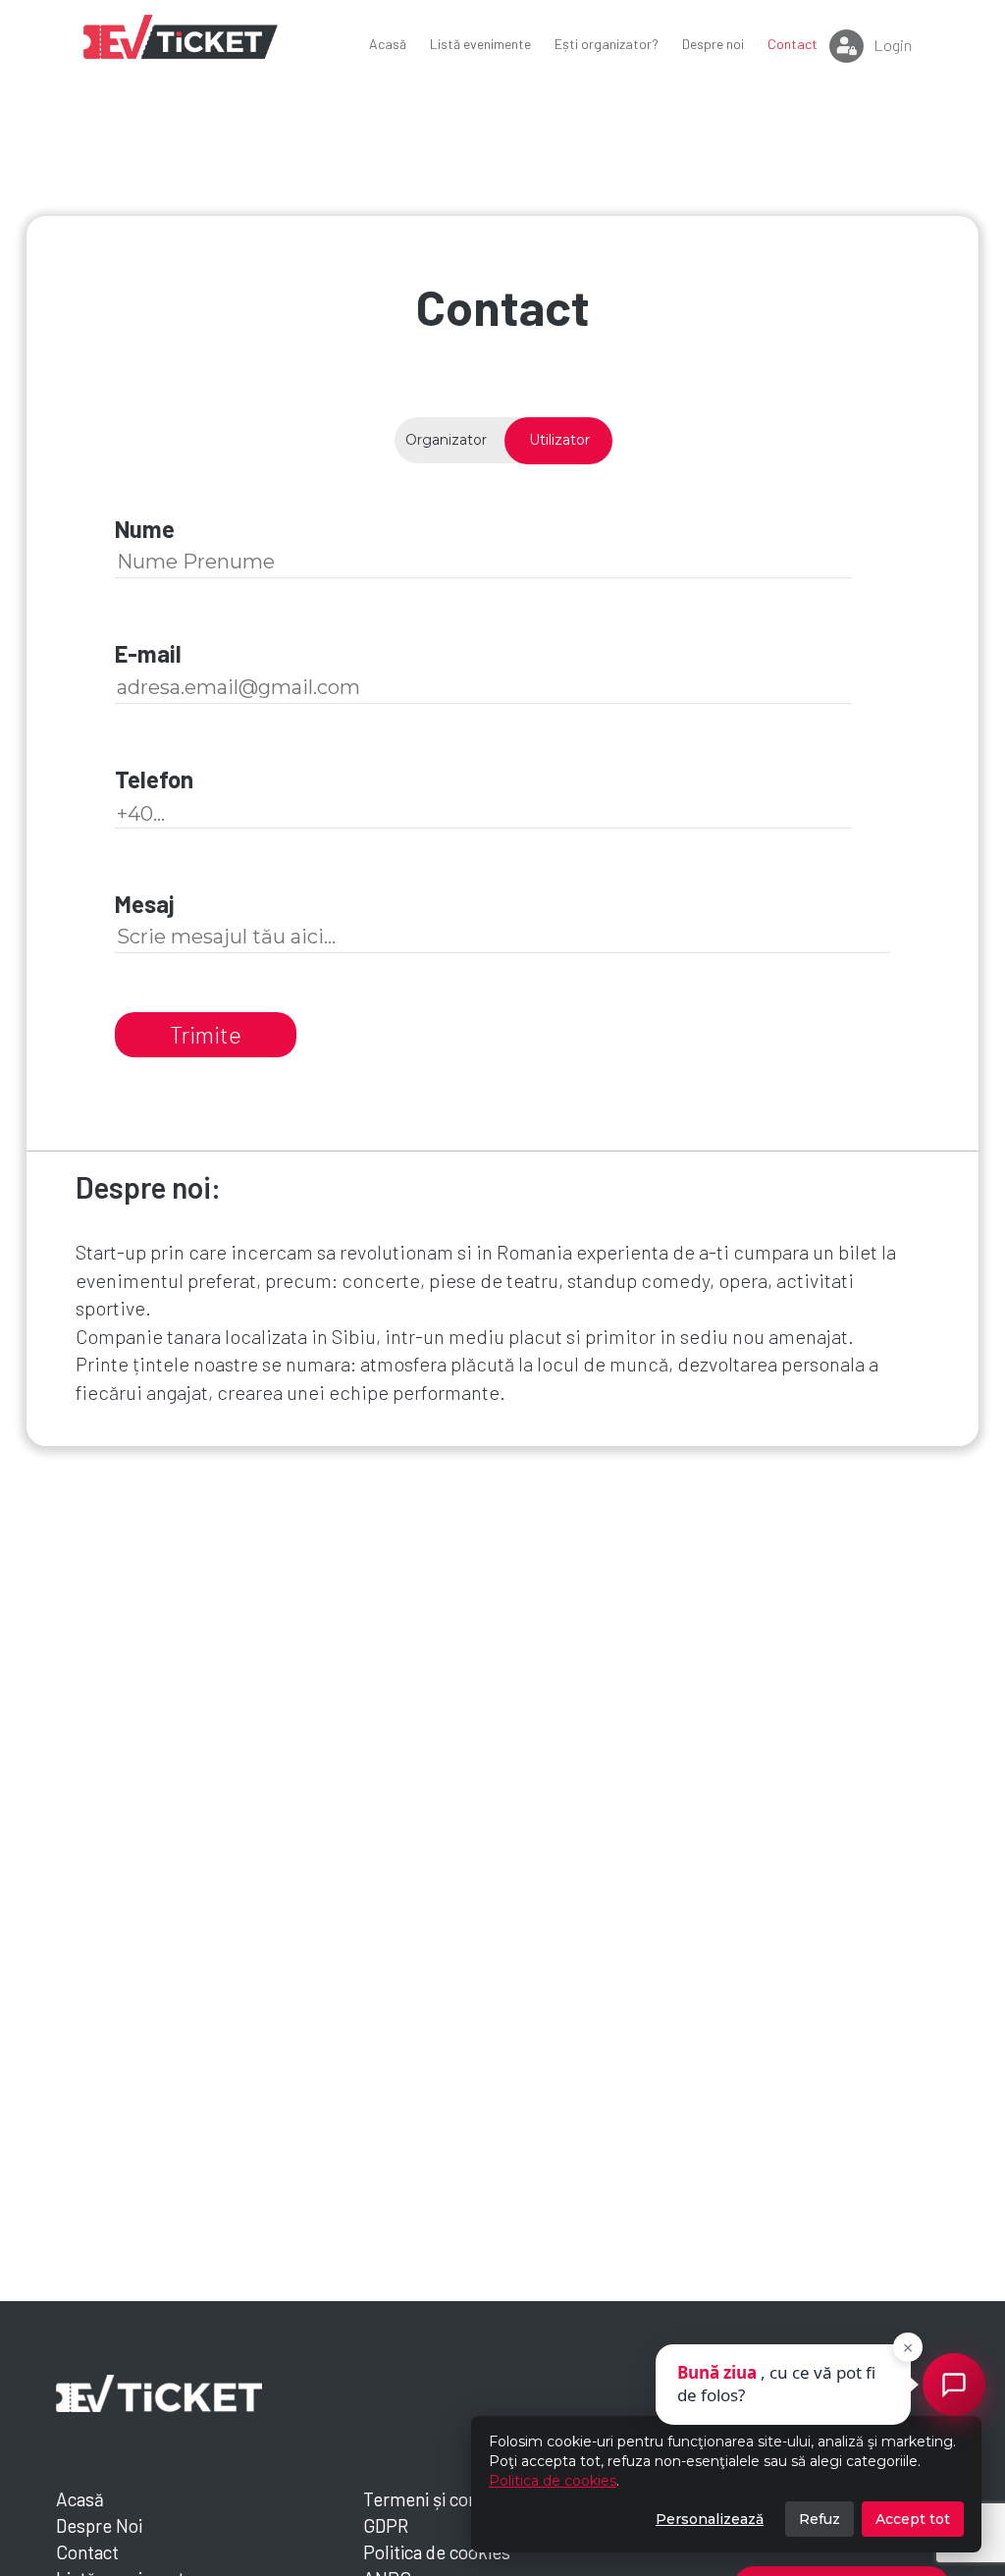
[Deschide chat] (954, 2385)
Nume (145, 529)
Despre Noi (99, 2525)
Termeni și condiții (435, 2499)
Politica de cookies (553, 2481)
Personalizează (710, 2519)
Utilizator (559, 440)
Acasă (80, 2499)
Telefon (154, 779)
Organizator (446, 440)
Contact (87, 2552)
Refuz (820, 2519)
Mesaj (145, 904)
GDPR (386, 2525)
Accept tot (913, 2519)
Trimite (206, 1034)
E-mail (148, 653)
